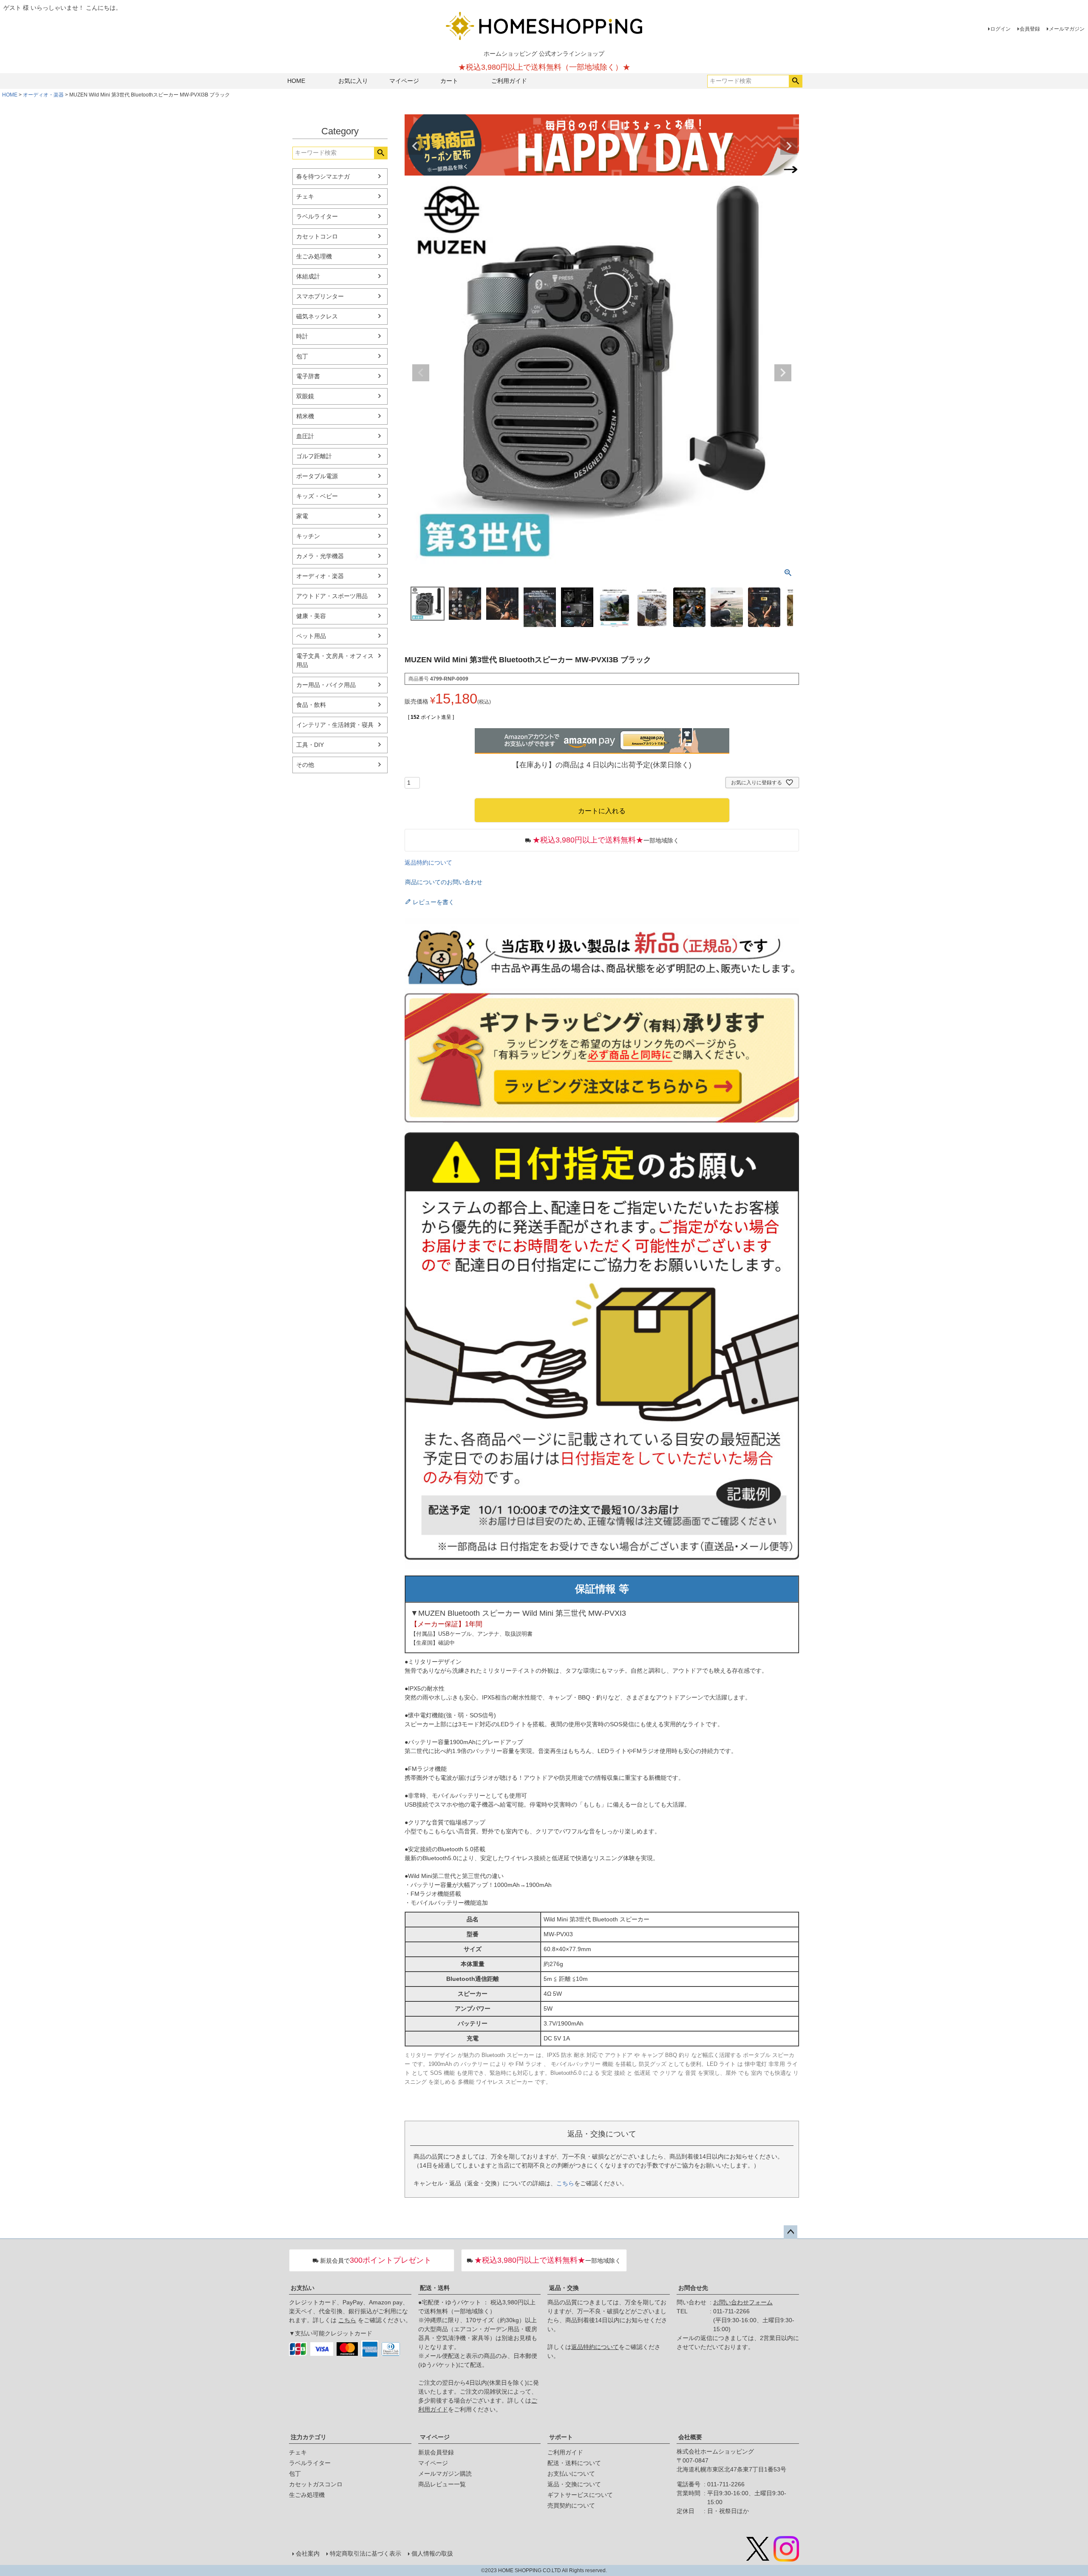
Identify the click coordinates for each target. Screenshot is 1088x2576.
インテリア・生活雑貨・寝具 (335, 725)
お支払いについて (571, 2474)
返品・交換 (564, 2288)
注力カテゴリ (309, 2437)
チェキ (305, 196)
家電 (302, 516)
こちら (565, 2183)
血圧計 (305, 436)
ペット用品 (311, 636)
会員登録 (1030, 29)
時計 (302, 336)
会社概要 (690, 2437)
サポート (561, 2437)
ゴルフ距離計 (314, 456)
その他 (305, 765)
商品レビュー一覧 (442, 2484)
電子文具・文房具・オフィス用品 (335, 660)
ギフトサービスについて (580, 2495)
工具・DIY (310, 745)
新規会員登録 (436, 2452)
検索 (795, 81)
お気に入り (353, 81)
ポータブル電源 (317, 476)
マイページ (404, 81)
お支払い (303, 2288)
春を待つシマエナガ (323, 176)
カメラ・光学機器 (320, 556)
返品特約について (428, 862)
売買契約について (571, 2505)
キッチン (308, 536)
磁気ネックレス (317, 316)
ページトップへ (790, 2232)
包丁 (302, 356)
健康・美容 (311, 616)
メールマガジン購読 (445, 2474)
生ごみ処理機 (314, 256)
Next (789, 146)
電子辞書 (308, 376)
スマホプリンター (320, 296)
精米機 (305, 416)
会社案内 (308, 2553)
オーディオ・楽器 (43, 95)
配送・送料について (574, 2463)
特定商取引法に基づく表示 (365, 2553)
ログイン (1000, 29)
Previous (415, 146)
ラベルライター (317, 216)
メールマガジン (1067, 29)
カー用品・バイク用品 (326, 685)
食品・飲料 (311, 705)
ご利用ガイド (509, 81)
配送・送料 (435, 2288)
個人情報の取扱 (432, 2553)
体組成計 (308, 276)
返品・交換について (574, 2484)
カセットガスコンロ (316, 2484)
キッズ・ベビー (317, 496)
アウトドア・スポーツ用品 (332, 596)
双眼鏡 (305, 396)
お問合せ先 (693, 2288)
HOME (296, 81)
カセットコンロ (317, 236)
